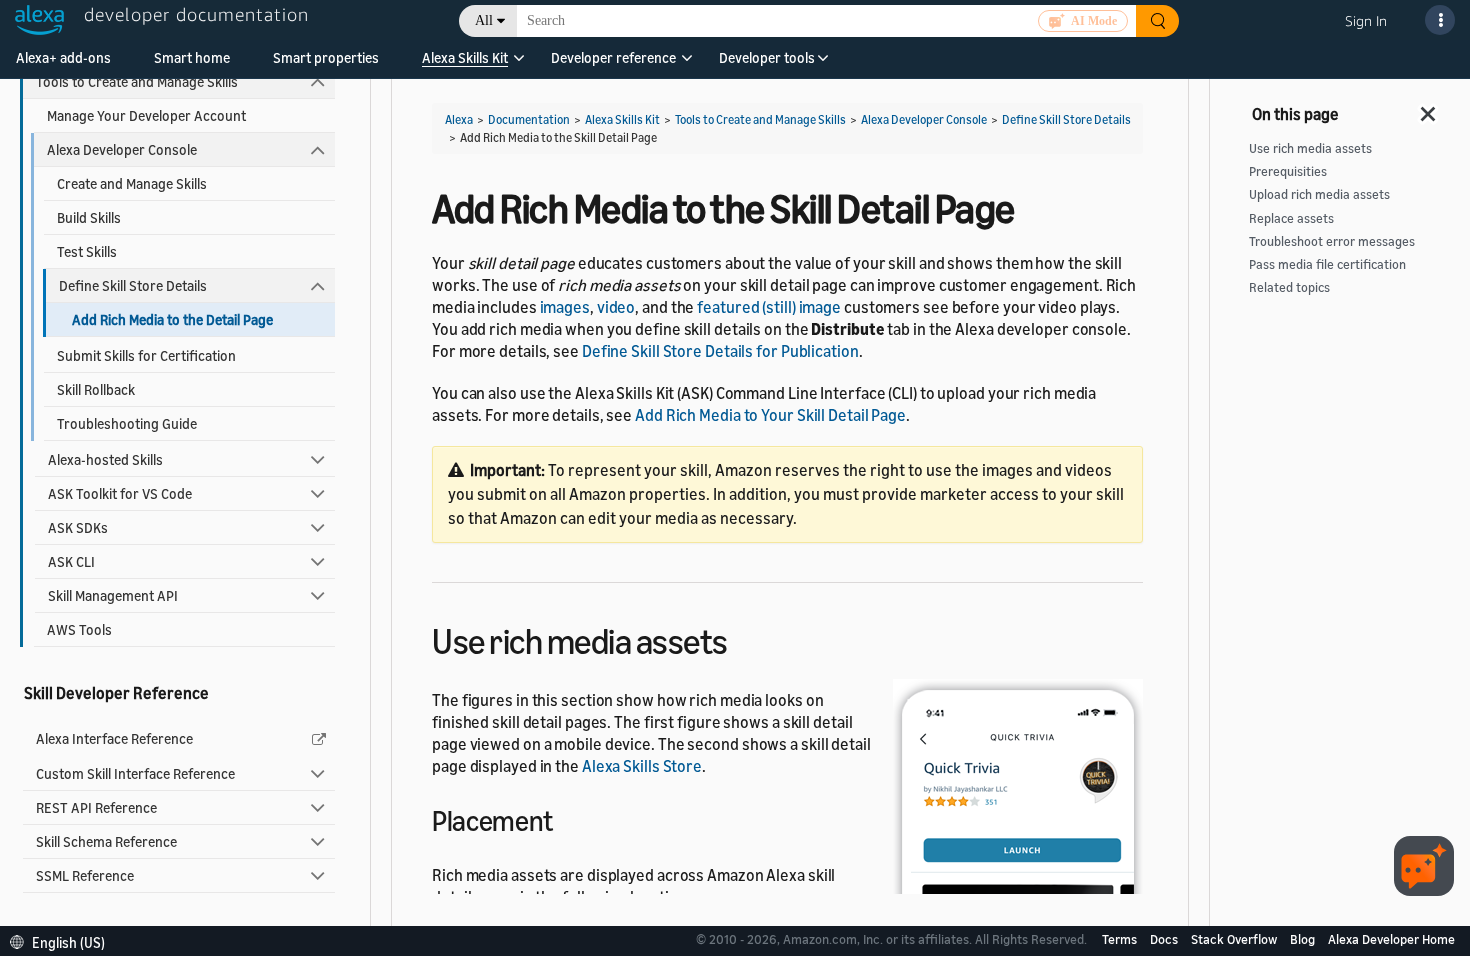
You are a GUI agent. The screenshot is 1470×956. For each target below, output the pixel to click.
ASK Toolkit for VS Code (120, 493)
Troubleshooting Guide (127, 423)
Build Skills (89, 217)
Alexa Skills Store (642, 766)
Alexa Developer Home (1391, 939)
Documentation (529, 119)
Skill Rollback (96, 389)
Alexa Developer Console (122, 149)
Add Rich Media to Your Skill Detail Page (770, 415)
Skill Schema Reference (106, 841)
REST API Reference (96, 807)
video (616, 307)
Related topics (1289, 287)
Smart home (192, 57)
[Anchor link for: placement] (567, 819)
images (565, 307)
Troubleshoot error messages (1332, 241)
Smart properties (326, 57)
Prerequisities (1288, 171)
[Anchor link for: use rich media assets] (745, 638)
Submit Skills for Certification (146, 355)
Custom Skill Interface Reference (135, 773)
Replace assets (1291, 218)
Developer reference (613, 57)
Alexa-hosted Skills (105, 459)
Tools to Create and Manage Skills (137, 81)
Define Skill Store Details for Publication (720, 351)
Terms (1121, 939)
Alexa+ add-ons (63, 57)
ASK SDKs (78, 527)
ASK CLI (71, 561)
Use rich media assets (1310, 148)
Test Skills (87, 251)
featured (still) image (769, 307)
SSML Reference (85, 875)
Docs (1165, 939)
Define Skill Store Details (133, 285)
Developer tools (767, 57)
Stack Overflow (1235, 939)
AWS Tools (79, 629)
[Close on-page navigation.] (1429, 108)
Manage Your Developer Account (146, 115)
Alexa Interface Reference (114, 738)
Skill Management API (113, 595)
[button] (465, 64)
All (484, 20)
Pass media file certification (1327, 264)
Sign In (1366, 20)
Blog (1304, 939)
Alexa (459, 119)
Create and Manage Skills (132, 183)
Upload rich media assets (1319, 194)
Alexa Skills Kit (465, 57)
